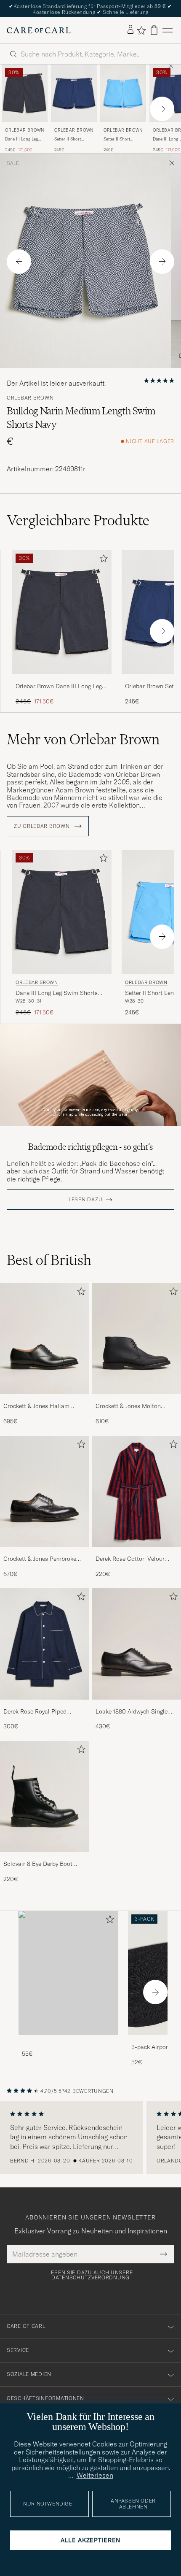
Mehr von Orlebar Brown (83, 739)
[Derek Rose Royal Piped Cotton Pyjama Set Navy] (44, 1705)
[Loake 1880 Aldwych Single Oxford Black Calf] (137, 1705)
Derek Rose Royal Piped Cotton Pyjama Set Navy (36, 1712)
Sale (13, 163)
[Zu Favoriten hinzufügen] (102, 560)
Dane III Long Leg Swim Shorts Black (23, 139)
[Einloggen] (130, 30)
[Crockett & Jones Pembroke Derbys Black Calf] (44, 1553)
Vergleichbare (78, 520)
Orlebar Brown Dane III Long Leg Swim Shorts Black (59, 687)
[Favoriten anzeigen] (141, 30)
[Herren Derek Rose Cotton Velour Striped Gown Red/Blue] (137, 1492)
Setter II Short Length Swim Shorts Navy (73, 139)
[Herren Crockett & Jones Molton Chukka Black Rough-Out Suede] (137, 1339)
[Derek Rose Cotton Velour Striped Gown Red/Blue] (137, 1553)
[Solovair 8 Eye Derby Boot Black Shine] (44, 1858)
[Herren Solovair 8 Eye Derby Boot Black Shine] (44, 1797)
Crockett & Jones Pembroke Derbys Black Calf (40, 1559)
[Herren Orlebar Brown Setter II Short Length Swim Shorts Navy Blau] (74, 93)
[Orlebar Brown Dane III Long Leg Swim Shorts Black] (62, 680)
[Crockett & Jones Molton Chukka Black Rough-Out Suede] (137, 1400)
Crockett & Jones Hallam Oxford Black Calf (36, 1406)
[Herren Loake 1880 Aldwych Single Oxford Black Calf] (137, 1644)
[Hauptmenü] (168, 30)
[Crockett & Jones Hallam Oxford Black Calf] (44, 1400)
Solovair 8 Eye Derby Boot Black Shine (38, 1864)
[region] (90, 2138)
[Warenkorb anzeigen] (154, 30)
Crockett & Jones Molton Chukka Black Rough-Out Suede (129, 1406)
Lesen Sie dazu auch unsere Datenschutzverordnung (91, 2275)
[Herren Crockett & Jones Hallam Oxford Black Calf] (44, 1339)
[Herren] (68, 1973)
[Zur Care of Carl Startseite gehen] (39, 30)
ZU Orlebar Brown (43, 826)
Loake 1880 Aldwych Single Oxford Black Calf (132, 1712)
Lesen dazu (85, 1200)
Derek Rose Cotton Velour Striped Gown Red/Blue (130, 1559)
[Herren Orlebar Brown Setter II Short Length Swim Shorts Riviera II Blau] (123, 93)
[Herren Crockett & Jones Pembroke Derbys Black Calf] (44, 1492)
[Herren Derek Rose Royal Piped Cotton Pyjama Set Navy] (44, 1644)
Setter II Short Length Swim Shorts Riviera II (122, 139)
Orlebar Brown (25, 130)
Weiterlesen (95, 2475)
